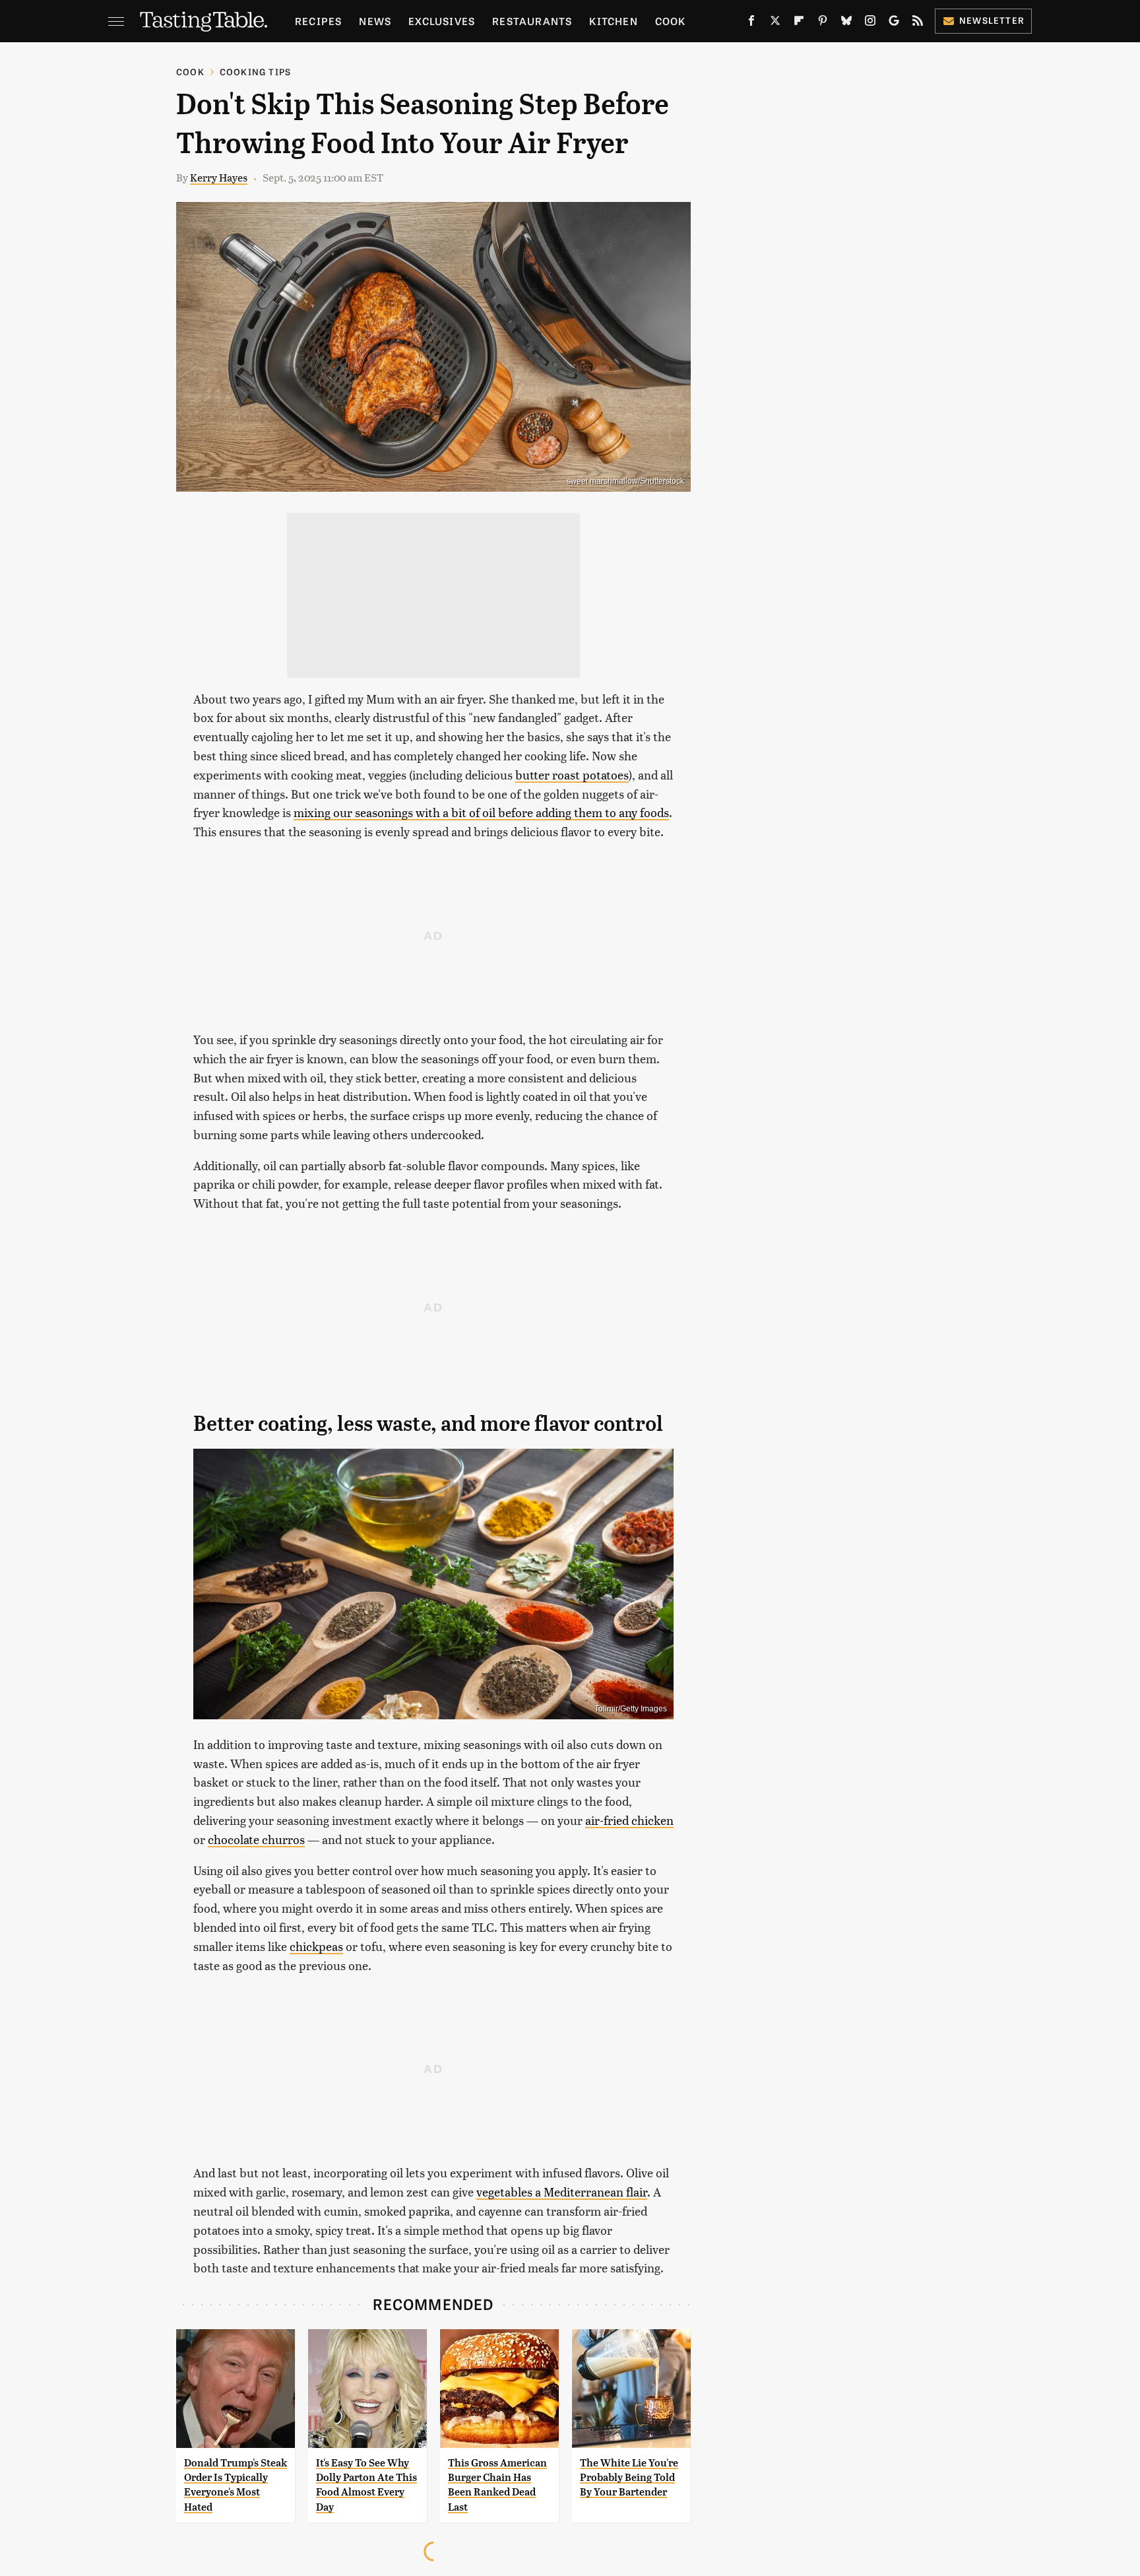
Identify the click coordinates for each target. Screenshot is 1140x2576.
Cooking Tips (255, 72)
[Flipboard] (799, 23)
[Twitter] (775, 23)
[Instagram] (870, 23)
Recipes (318, 21)
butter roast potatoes (572, 775)
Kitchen (613, 21)
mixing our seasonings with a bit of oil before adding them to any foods (481, 812)
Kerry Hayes (219, 177)
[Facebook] (751, 23)
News (375, 21)
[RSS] (918, 23)
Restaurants (532, 21)
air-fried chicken (629, 1820)
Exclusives (442, 21)
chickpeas (316, 1946)
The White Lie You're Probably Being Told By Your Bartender (629, 2478)
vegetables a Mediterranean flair (562, 2192)
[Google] (894, 23)
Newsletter (992, 20)
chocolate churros (256, 1839)
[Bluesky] (846, 23)
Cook (671, 21)
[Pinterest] (823, 23)
